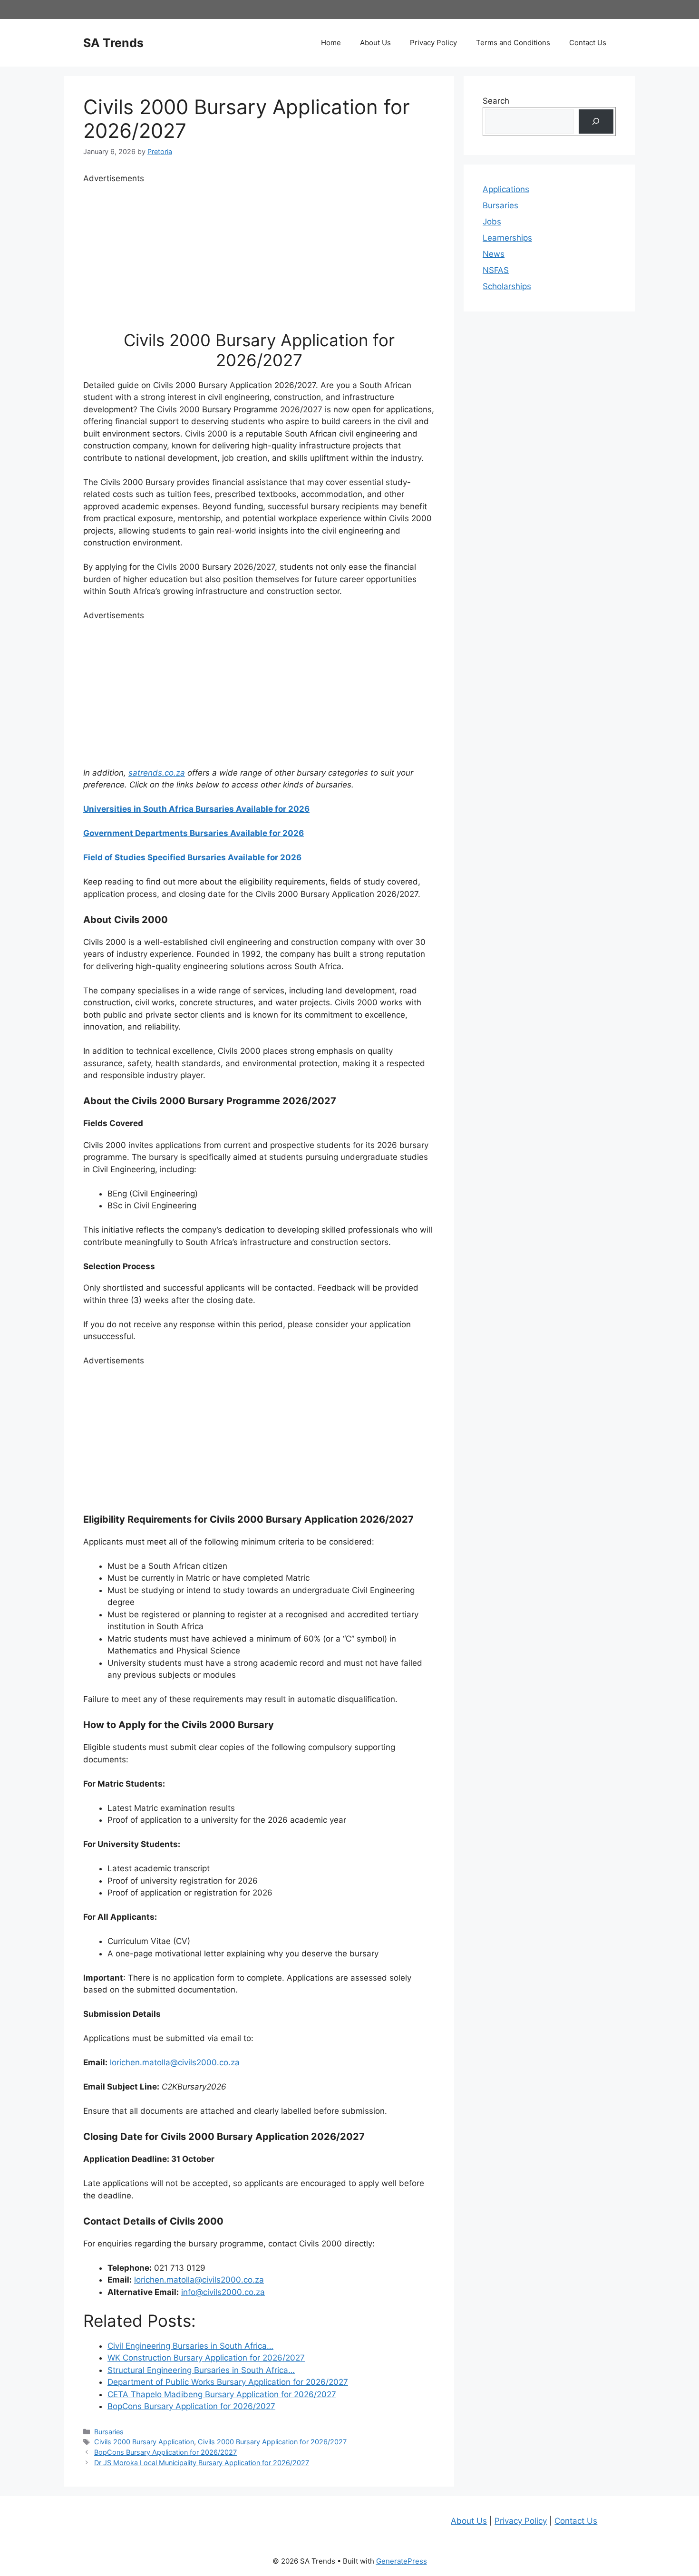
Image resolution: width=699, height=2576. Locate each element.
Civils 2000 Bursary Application (144, 2442)
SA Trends (113, 43)
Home (331, 43)
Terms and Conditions (513, 43)
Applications (506, 189)
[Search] (596, 122)
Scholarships (507, 286)
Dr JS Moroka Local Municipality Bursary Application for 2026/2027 (202, 2463)
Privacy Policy (433, 43)
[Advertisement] (259, 252)
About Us (375, 43)
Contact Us (588, 43)
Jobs (492, 222)
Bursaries (109, 2432)
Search (496, 101)
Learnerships (507, 238)
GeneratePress (402, 2561)
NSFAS (496, 270)
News (494, 254)
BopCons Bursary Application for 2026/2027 (165, 2452)
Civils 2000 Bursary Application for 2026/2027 (272, 2442)
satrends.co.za (157, 773)
